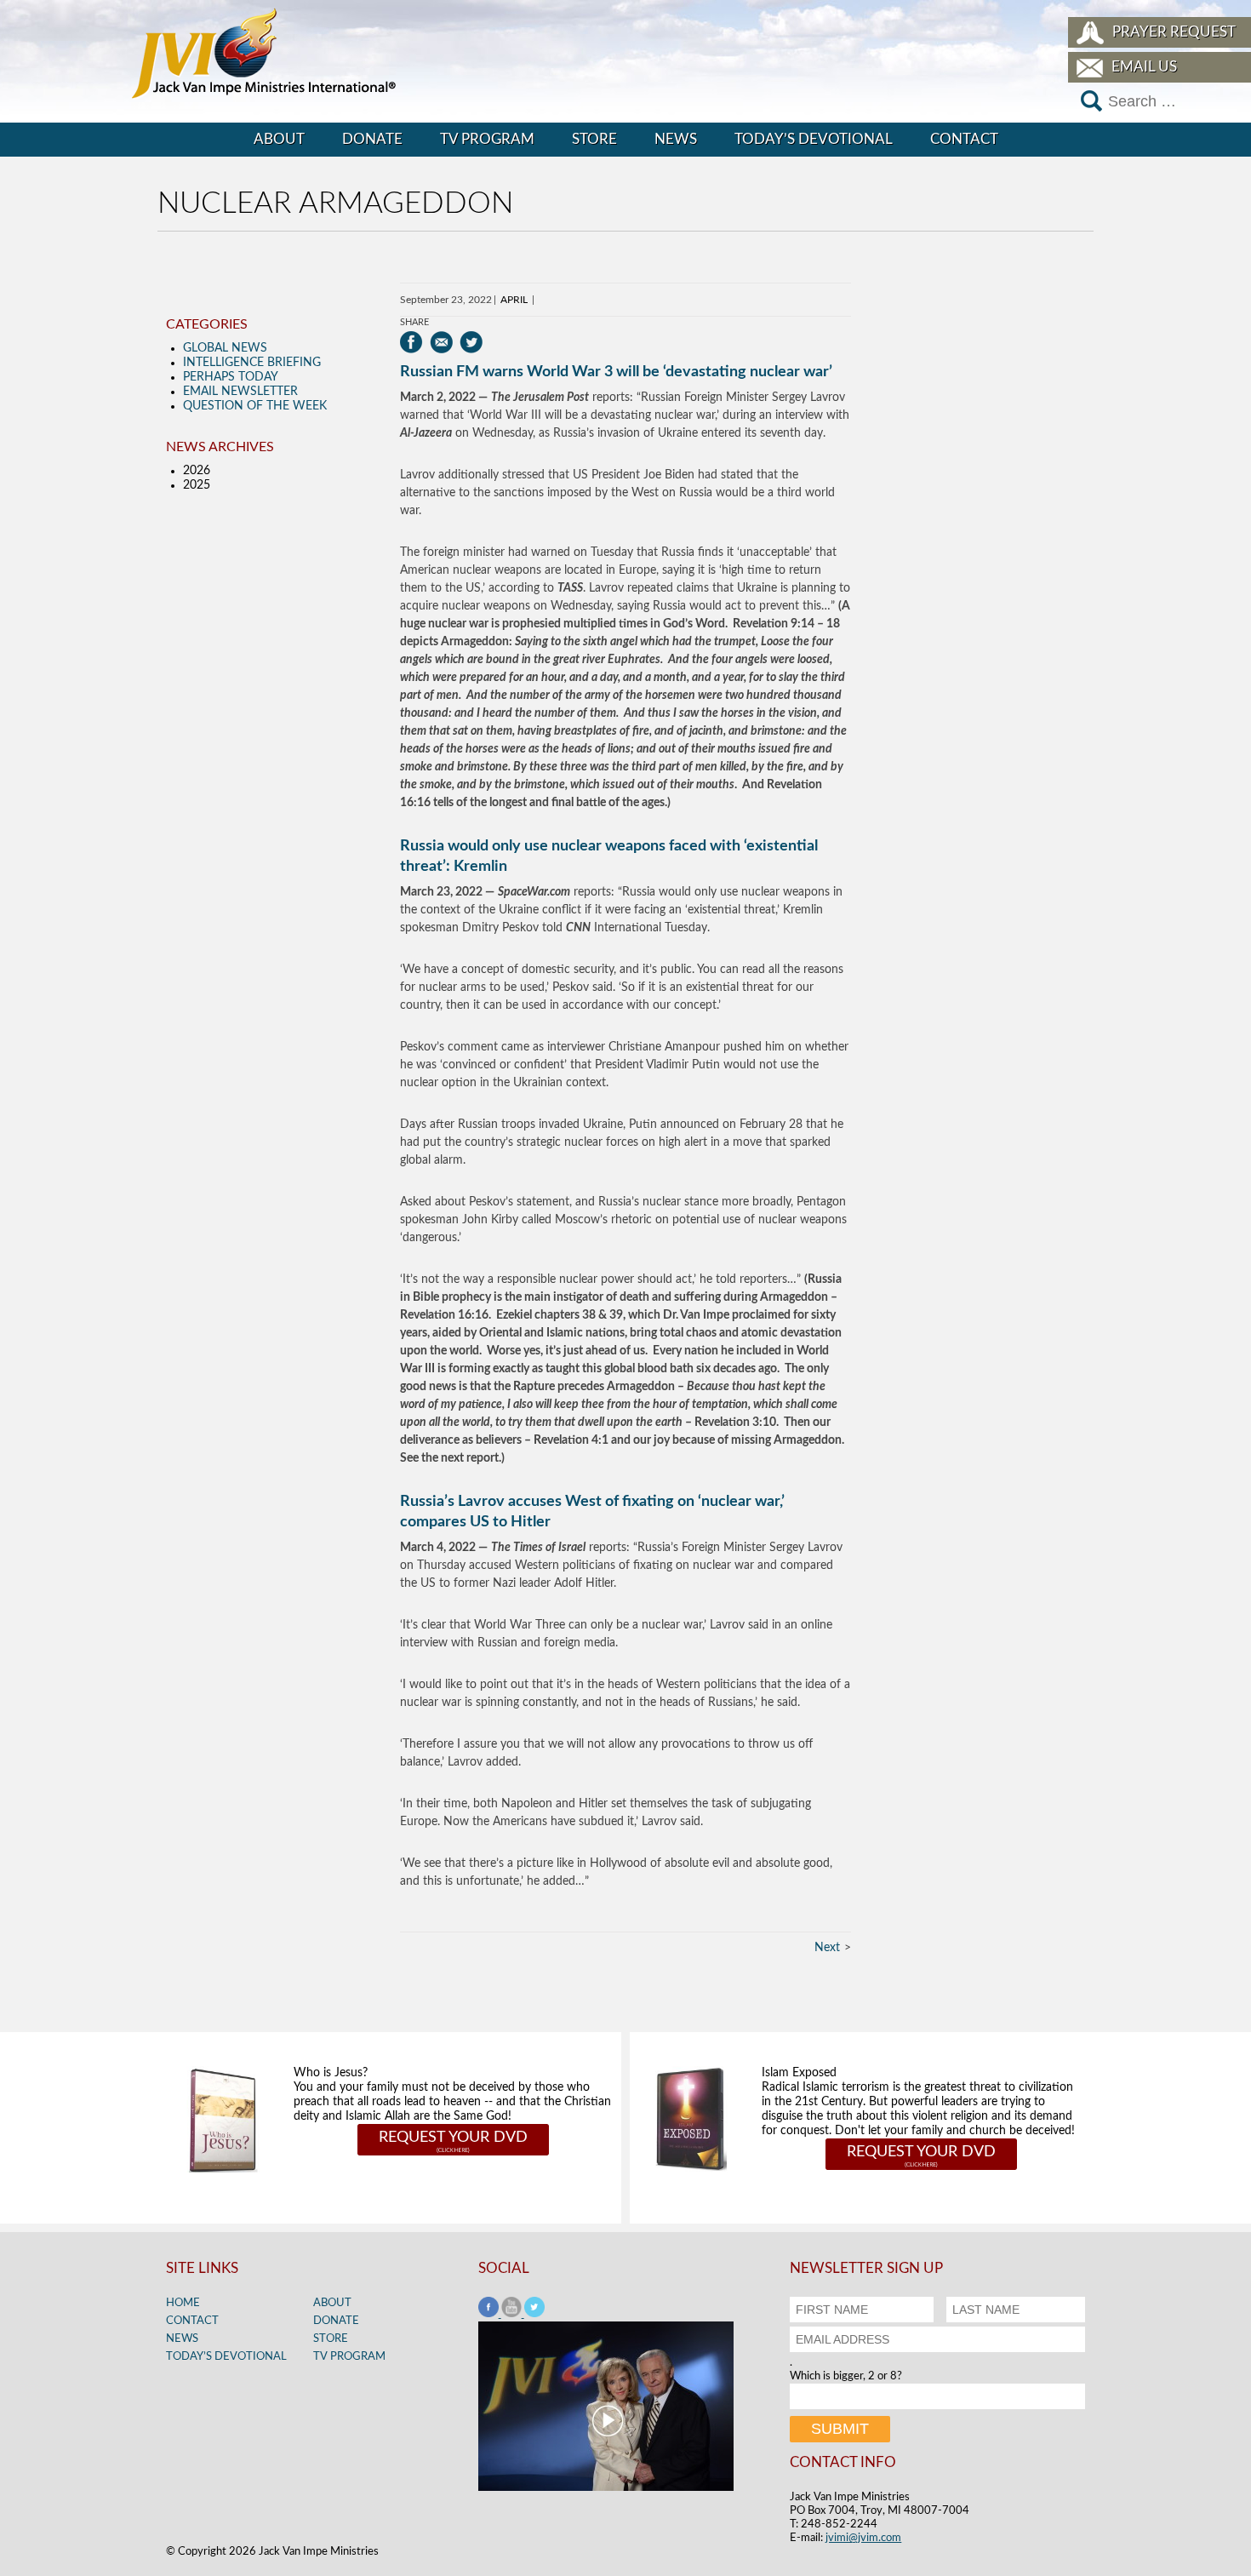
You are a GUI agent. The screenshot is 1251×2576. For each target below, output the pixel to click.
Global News (225, 348)
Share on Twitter (471, 342)
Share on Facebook (411, 342)
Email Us (1144, 67)
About (279, 139)
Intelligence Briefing (252, 363)
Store (594, 139)
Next (827, 1948)
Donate (372, 139)
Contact (964, 139)
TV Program (487, 139)
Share (414, 322)
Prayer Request (1174, 32)
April (514, 300)
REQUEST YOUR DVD (453, 2138)
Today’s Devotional (814, 139)
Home (183, 2303)
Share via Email (441, 342)
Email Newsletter (240, 392)
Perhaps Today (231, 377)
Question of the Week (255, 406)
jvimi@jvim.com (863, 2538)
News (676, 139)
